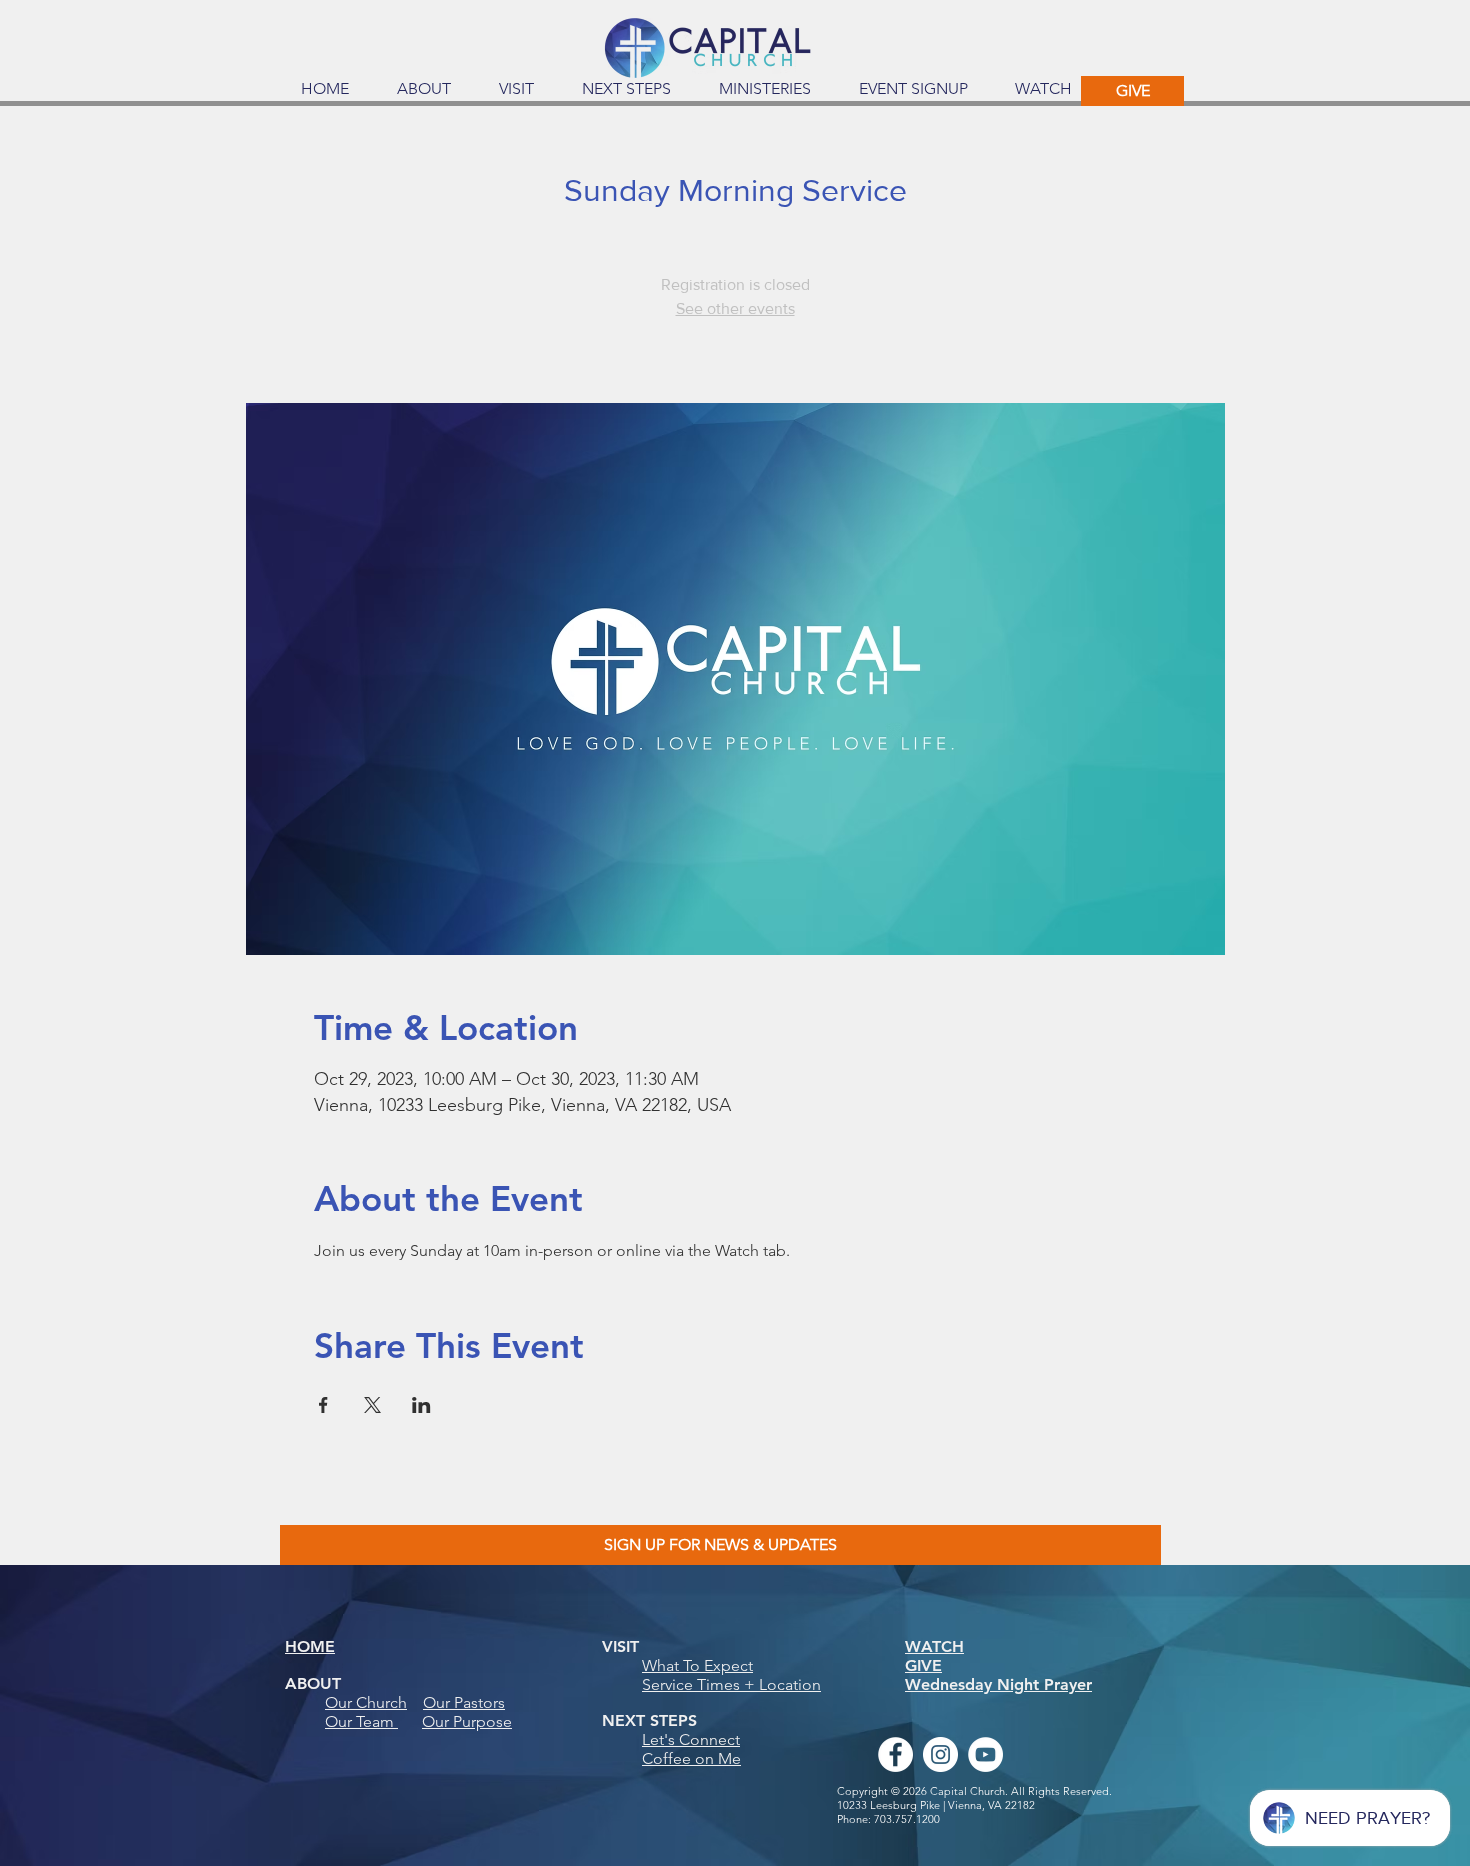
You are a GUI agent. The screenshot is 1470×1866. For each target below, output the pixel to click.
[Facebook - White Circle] (895, 1754)
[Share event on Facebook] (323, 1405)
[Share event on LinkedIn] (421, 1405)
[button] (424, 89)
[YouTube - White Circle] (985, 1754)
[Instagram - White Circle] (940, 1754)
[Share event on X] (372, 1405)
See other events (735, 308)
